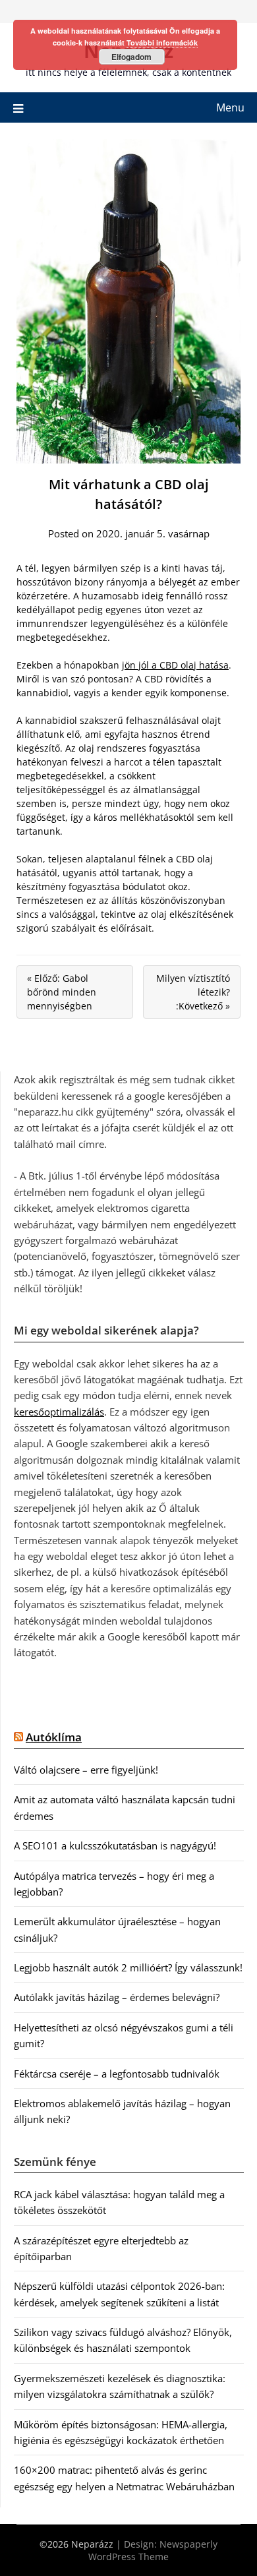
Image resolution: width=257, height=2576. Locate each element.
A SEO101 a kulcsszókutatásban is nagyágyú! (115, 1845)
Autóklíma (54, 1737)
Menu (230, 107)
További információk (162, 43)
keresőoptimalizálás (59, 1412)
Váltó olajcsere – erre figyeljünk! (86, 1770)
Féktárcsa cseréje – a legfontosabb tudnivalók (117, 2074)
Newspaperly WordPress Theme (153, 2550)
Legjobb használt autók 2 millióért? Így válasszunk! (128, 1967)
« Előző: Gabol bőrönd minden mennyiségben (62, 992)
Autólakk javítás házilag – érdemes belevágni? (117, 1997)
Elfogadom (131, 57)
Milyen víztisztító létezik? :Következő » (193, 992)
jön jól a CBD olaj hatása (175, 665)
